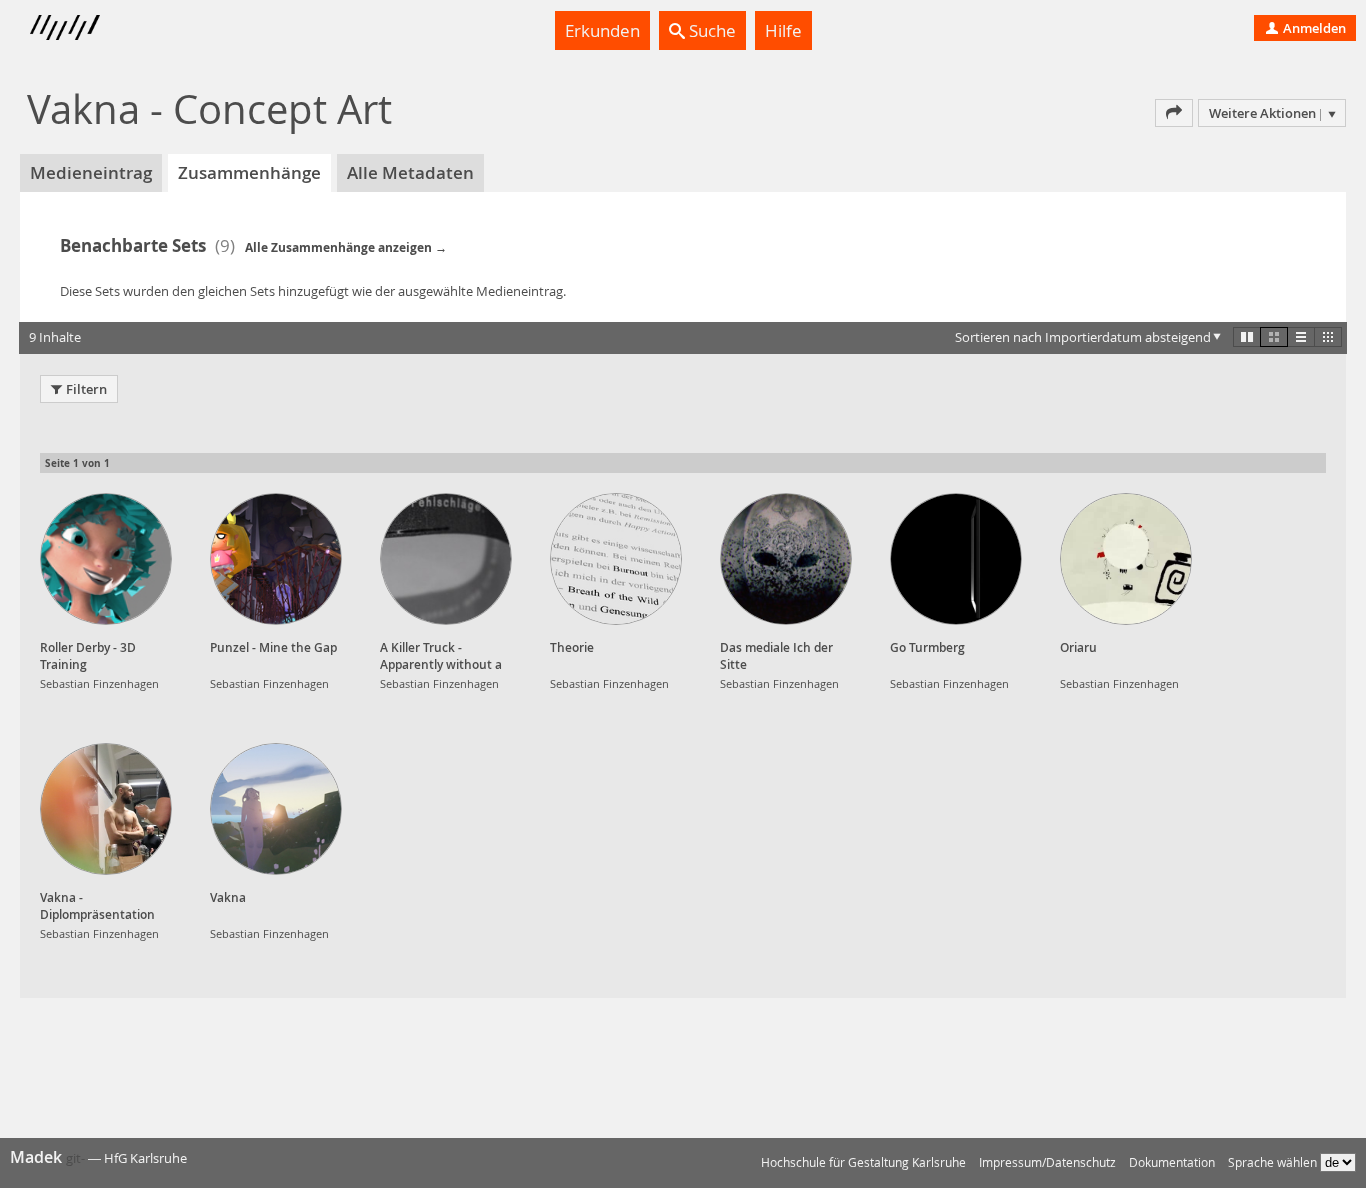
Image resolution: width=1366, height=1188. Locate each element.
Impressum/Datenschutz (1047, 1162)
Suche (710, 30)
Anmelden (1313, 28)
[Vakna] (276, 809)
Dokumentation (1172, 1162)
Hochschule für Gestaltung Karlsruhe (863, 1162)
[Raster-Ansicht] (1274, 337)
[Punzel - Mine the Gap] (276, 559)
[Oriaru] (1126, 559)
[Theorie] (616, 559)
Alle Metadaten (410, 172)
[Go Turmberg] (956, 559)
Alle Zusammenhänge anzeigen (338, 247)
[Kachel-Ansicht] (1247, 337)
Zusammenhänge (249, 172)
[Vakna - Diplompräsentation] (106, 809)
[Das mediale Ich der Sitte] (786, 559)
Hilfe (783, 30)
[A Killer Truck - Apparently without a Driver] (446, 559)
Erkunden (602, 30)
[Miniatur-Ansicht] (1328, 337)
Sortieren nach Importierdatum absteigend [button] (1083, 337)
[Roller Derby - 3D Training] (106, 559)
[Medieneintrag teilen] (1174, 113)
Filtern (86, 389)
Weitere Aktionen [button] (1262, 113)
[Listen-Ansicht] (1301, 337)
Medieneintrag (91, 172)
